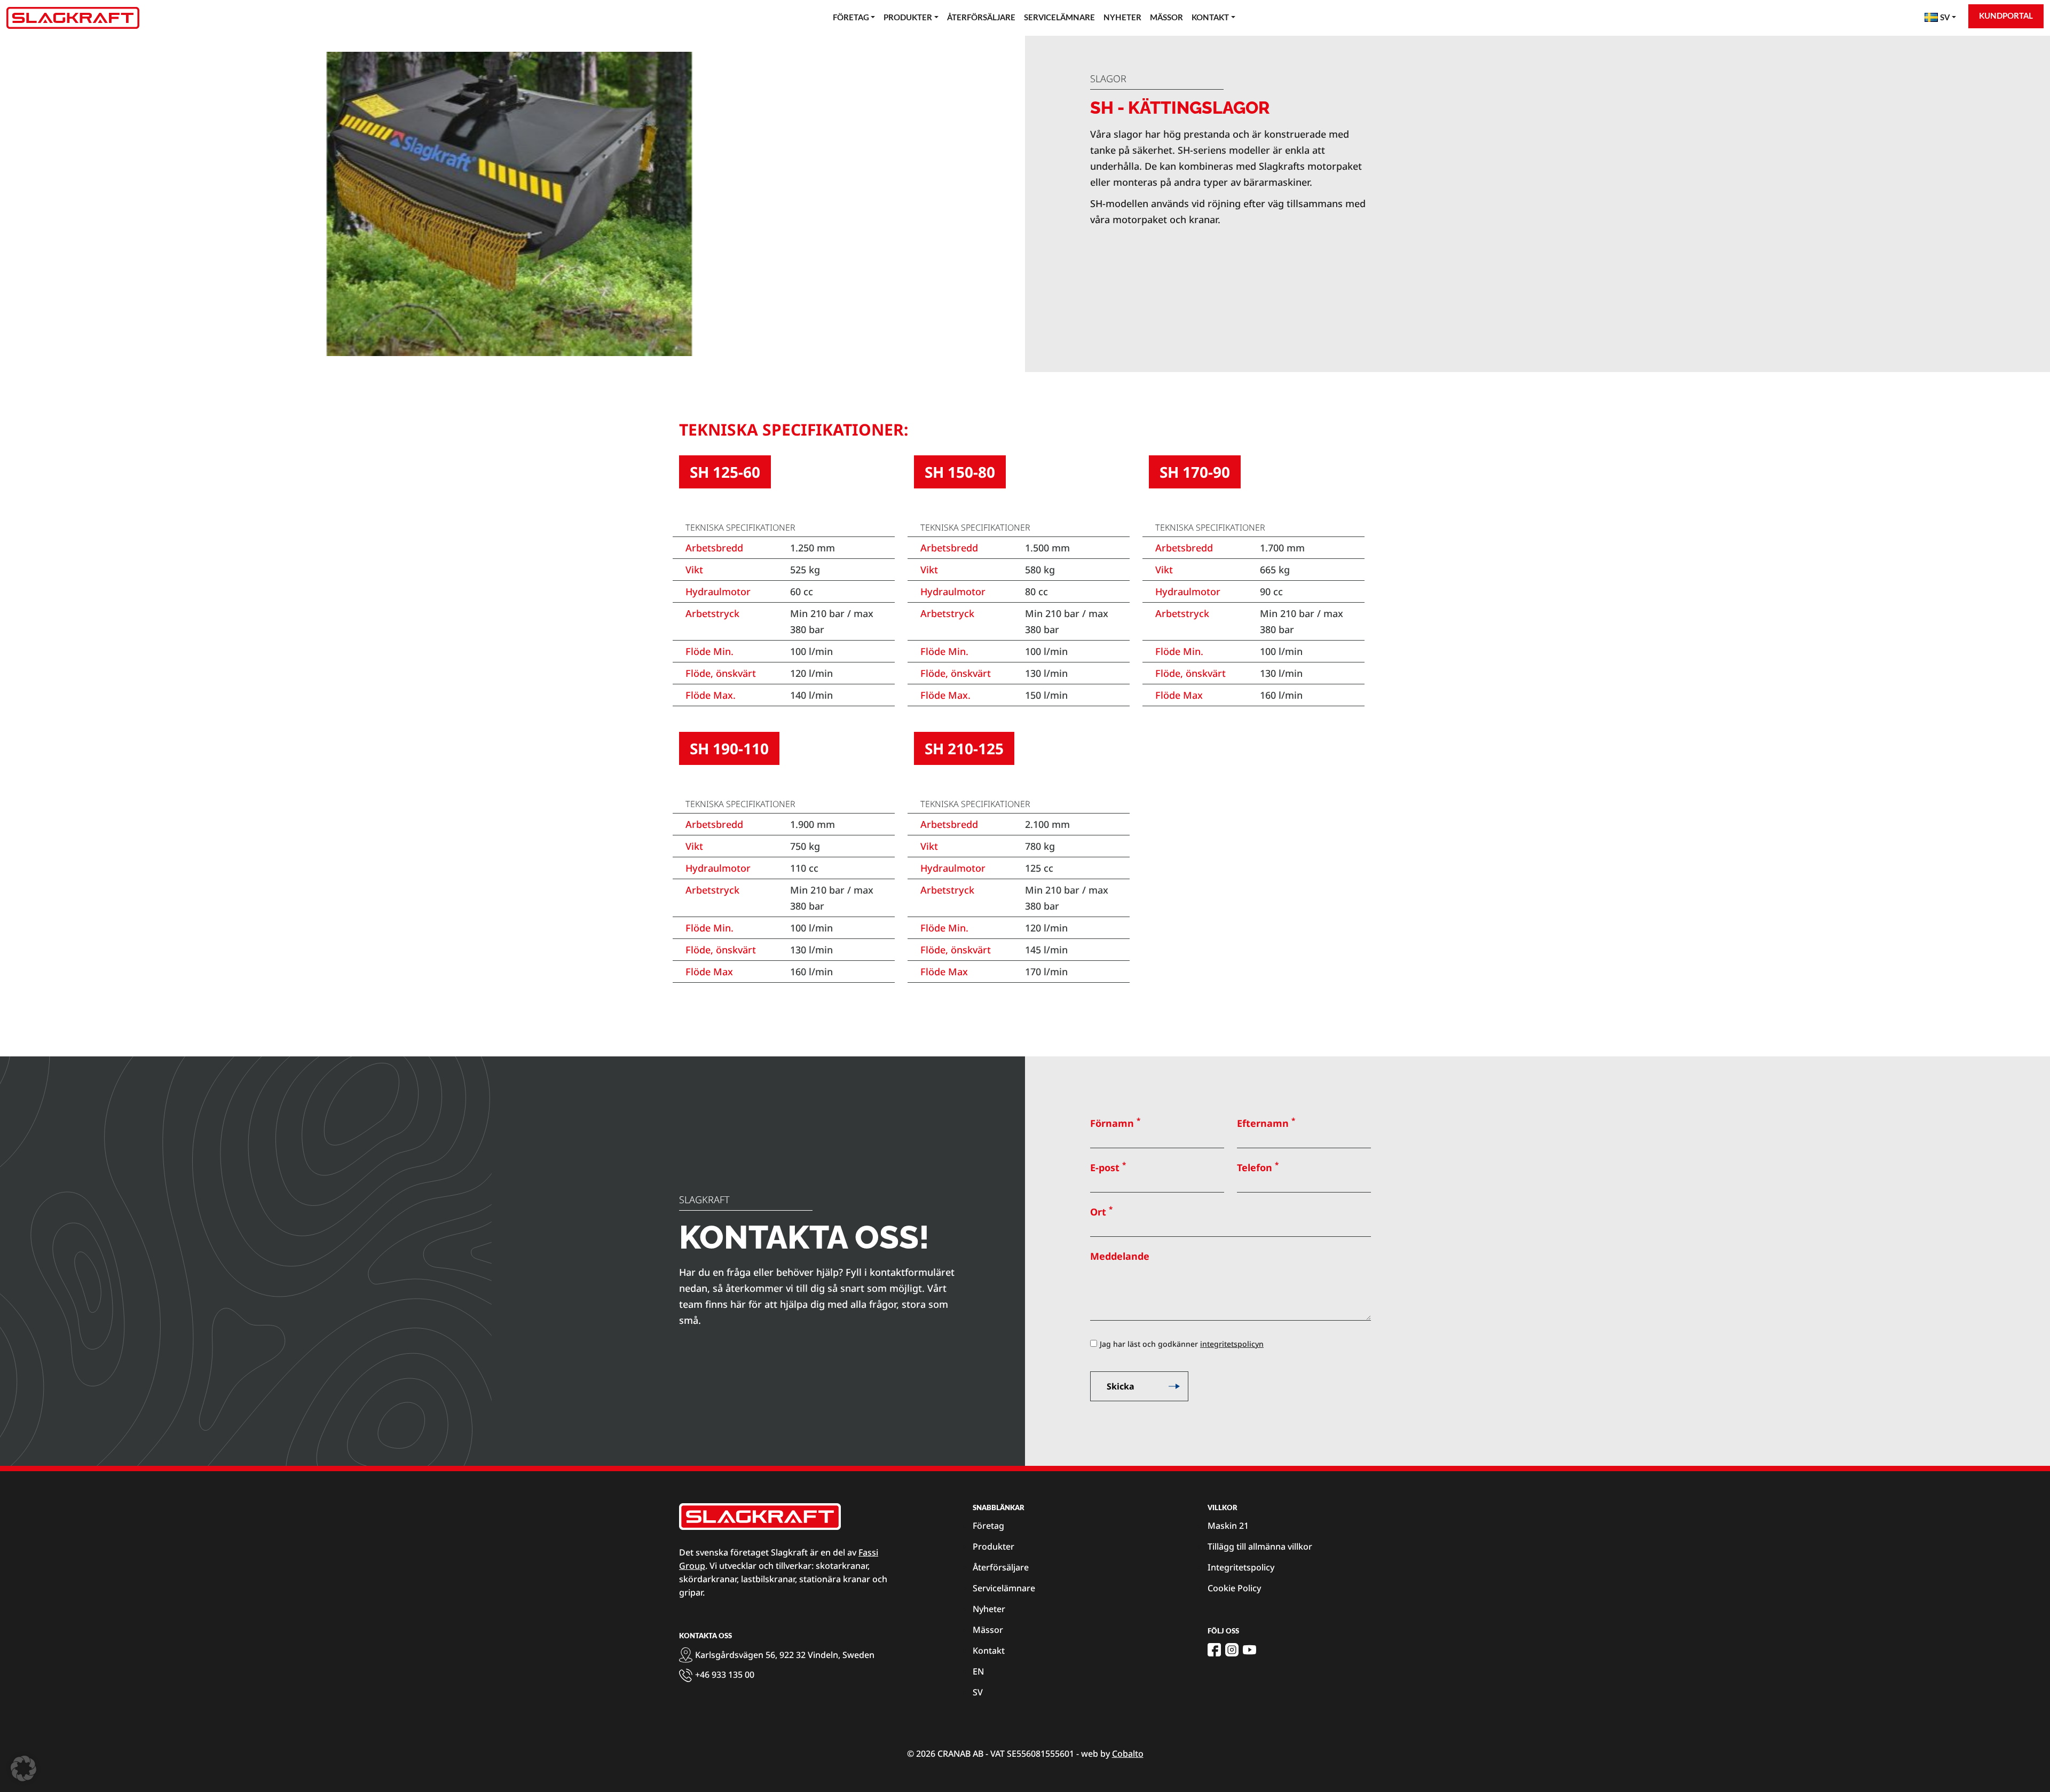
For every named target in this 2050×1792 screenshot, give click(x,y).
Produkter (908, 18)
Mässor (1166, 18)
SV (978, 1692)
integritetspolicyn (1232, 1344)
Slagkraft (704, 1199)
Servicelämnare (1059, 18)
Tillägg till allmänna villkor (1260, 1546)
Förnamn (1115, 1123)
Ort (1101, 1211)
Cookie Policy (1234, 1588)
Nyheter (1122, 18)
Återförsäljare (981, 18)
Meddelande (1120, 1256)
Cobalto (1128, 1754)
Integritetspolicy (1241, 1567)
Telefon (1258, 1167)
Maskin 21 (1228, 1526)
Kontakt (1210, 18)
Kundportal (2006, 16)
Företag (851, 18)
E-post (1108, 1167)
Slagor (1108, 78)
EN (978, 1671)
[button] (23, 1769)
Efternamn (1266, 1123)
